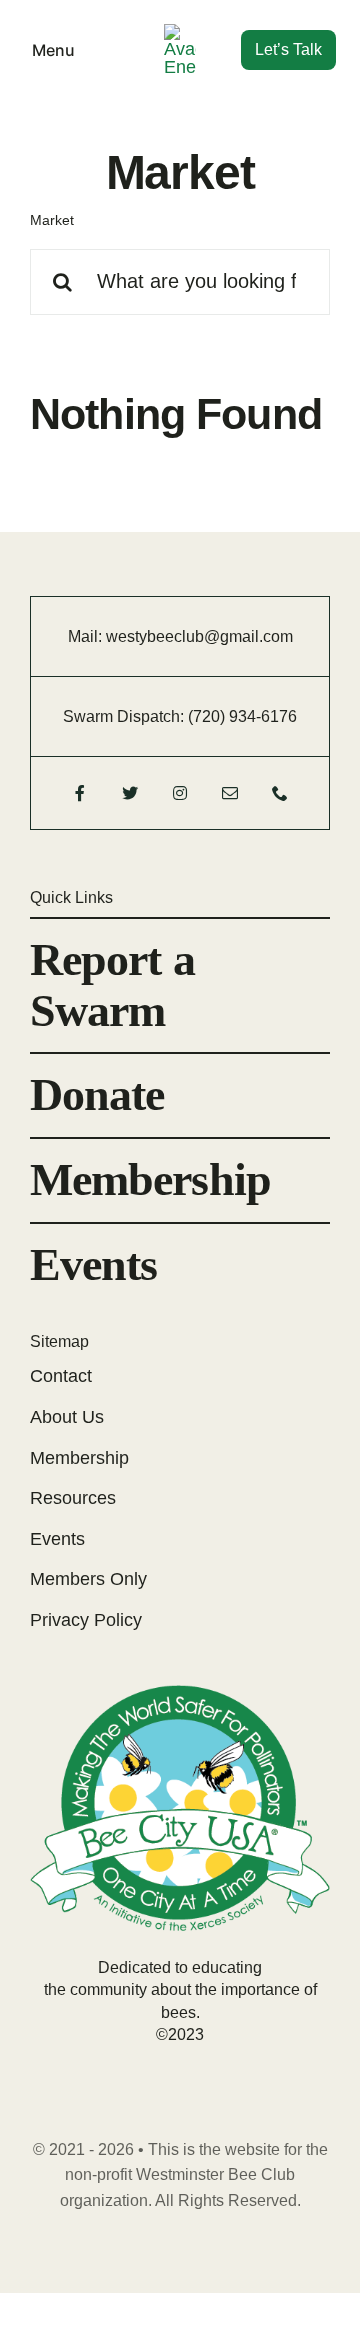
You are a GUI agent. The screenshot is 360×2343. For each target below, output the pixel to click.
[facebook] (80, 793)
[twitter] (130, 793)
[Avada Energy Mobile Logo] (180, 33)
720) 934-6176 (245, 716)
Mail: (87, 636)
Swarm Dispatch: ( (128, 716)
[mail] (230, 793)
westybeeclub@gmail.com (199, 636)
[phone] (280, 793)
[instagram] (180, 793)
